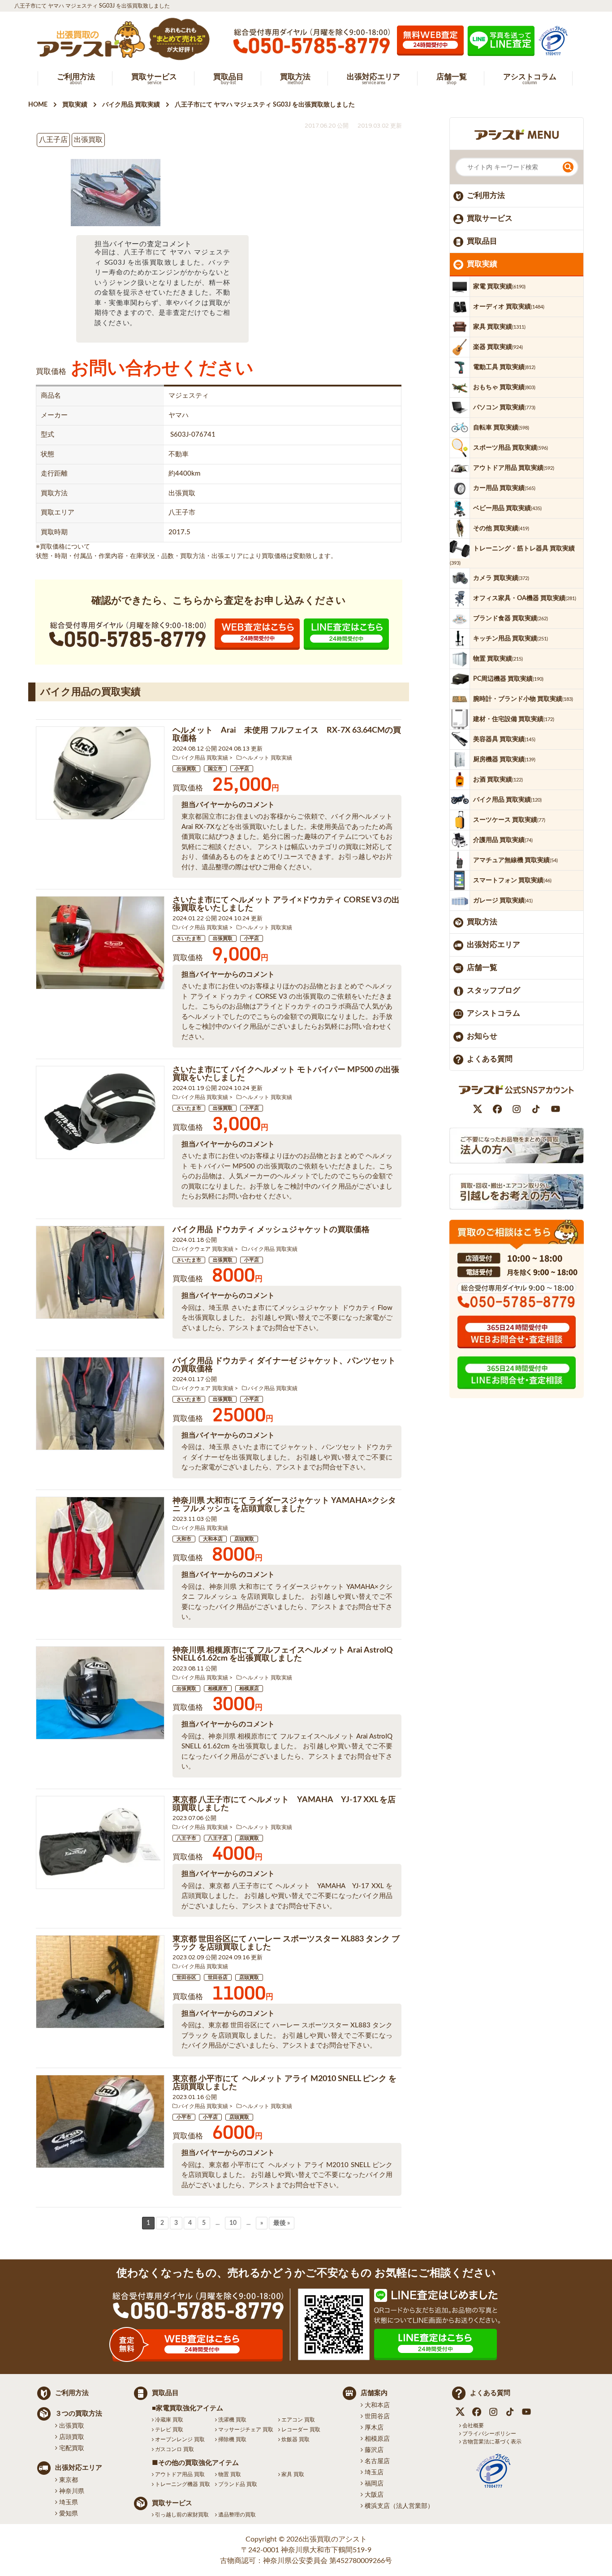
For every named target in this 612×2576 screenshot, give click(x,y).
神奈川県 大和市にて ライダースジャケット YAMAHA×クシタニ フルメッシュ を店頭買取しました (284, 1505)
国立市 (215, 769)
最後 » (282, 2223)
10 (233, 2223)
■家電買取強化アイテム (187, 2408)
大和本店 (213, 1539)
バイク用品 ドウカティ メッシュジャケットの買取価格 (271, 1230)
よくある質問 (490, 1059)
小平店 (242, 769)
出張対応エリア (493, 945)
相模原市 (218, 1689)
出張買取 (186, 769)
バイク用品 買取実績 (203, 758)
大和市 (184, 1539)
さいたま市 (189, 938)
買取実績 (482, 264)
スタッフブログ (493, 990)
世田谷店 (218, 1977)
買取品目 (482, 241)
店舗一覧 (482, 968)
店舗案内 (374, 2393)
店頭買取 (244, 1539)
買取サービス (490, 218)
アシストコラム (493, 1013)
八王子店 (218, 1838)
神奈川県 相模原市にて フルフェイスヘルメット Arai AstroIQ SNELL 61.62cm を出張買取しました (283, 1654)
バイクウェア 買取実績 (206, 1249)
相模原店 (249, 1689)
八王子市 (186, 1838)
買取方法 (482, 922)
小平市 (184, 2117)
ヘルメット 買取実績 (267, 758)
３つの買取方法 (79, 2414)
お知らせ (482, 1036)
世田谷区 (186, 1977)
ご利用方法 (486, 195)
